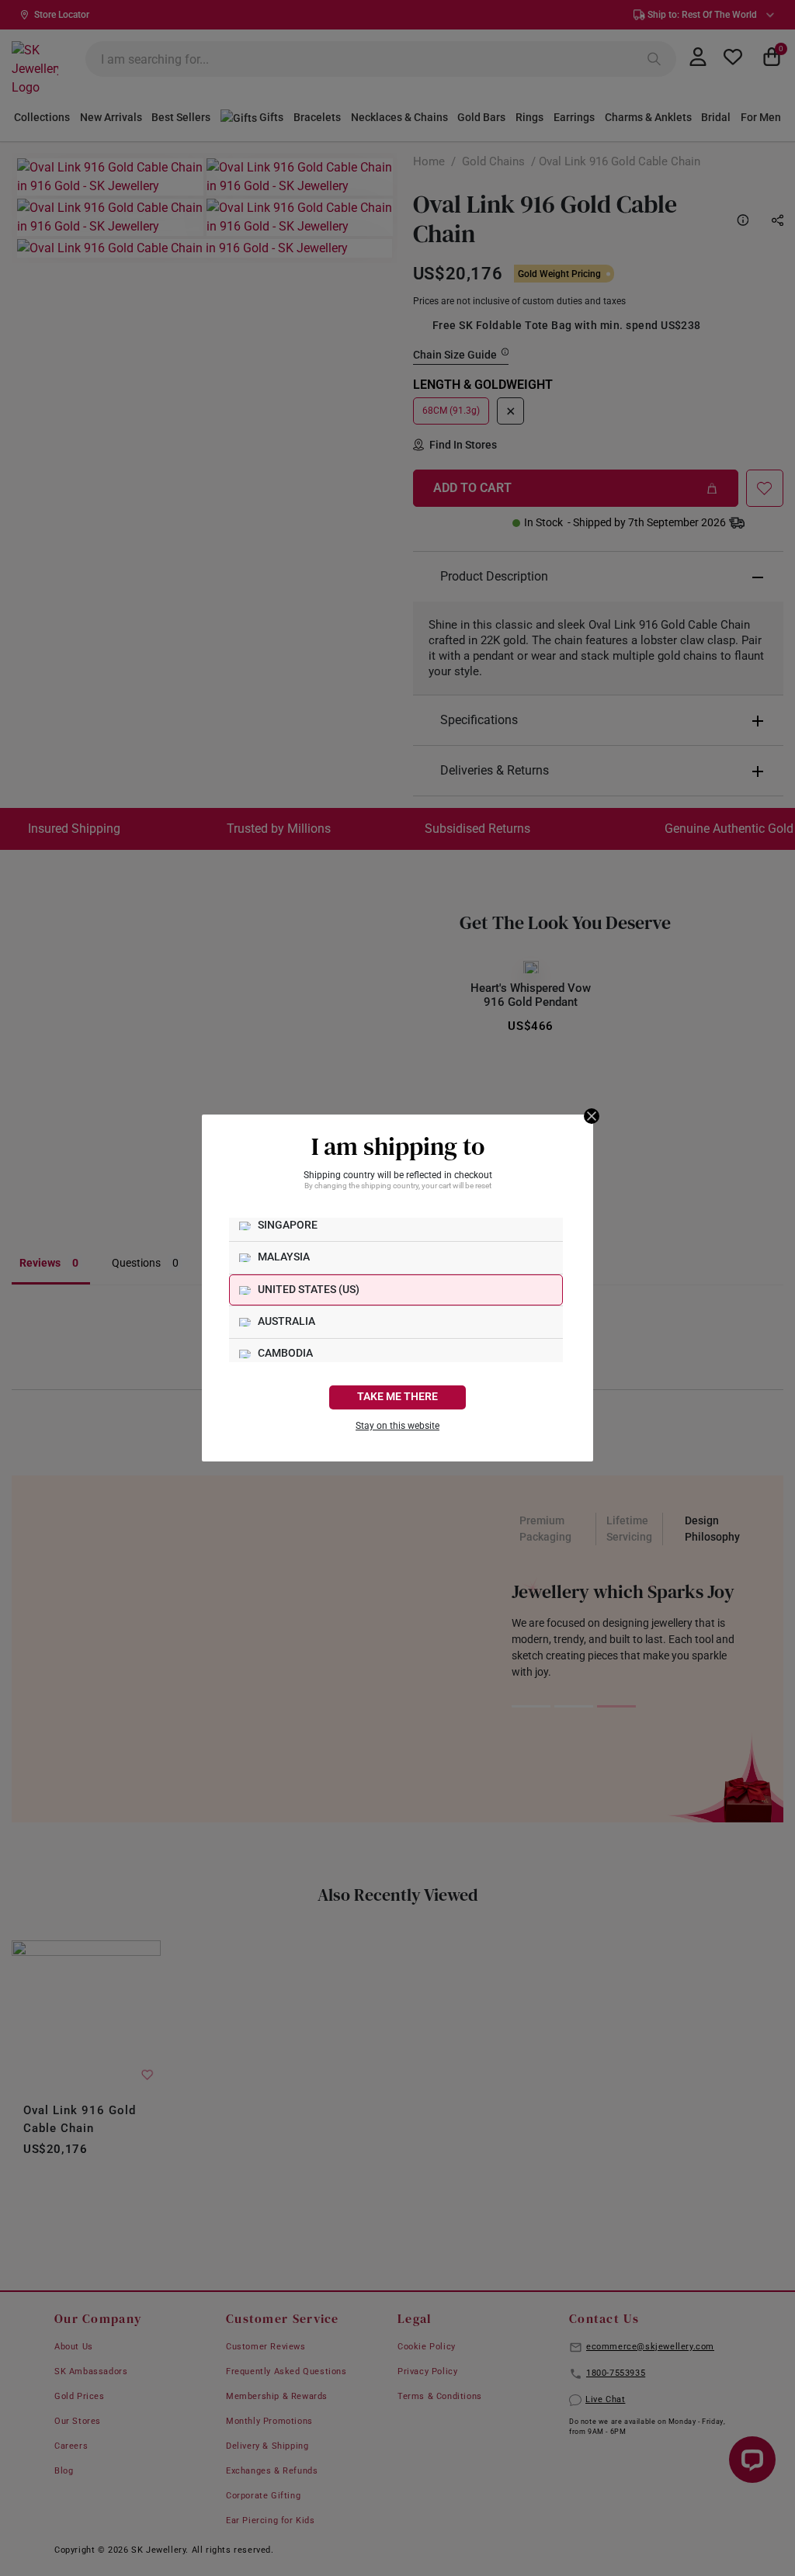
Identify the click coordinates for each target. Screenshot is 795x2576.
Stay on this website (397, 1426)
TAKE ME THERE (397, 1397)
